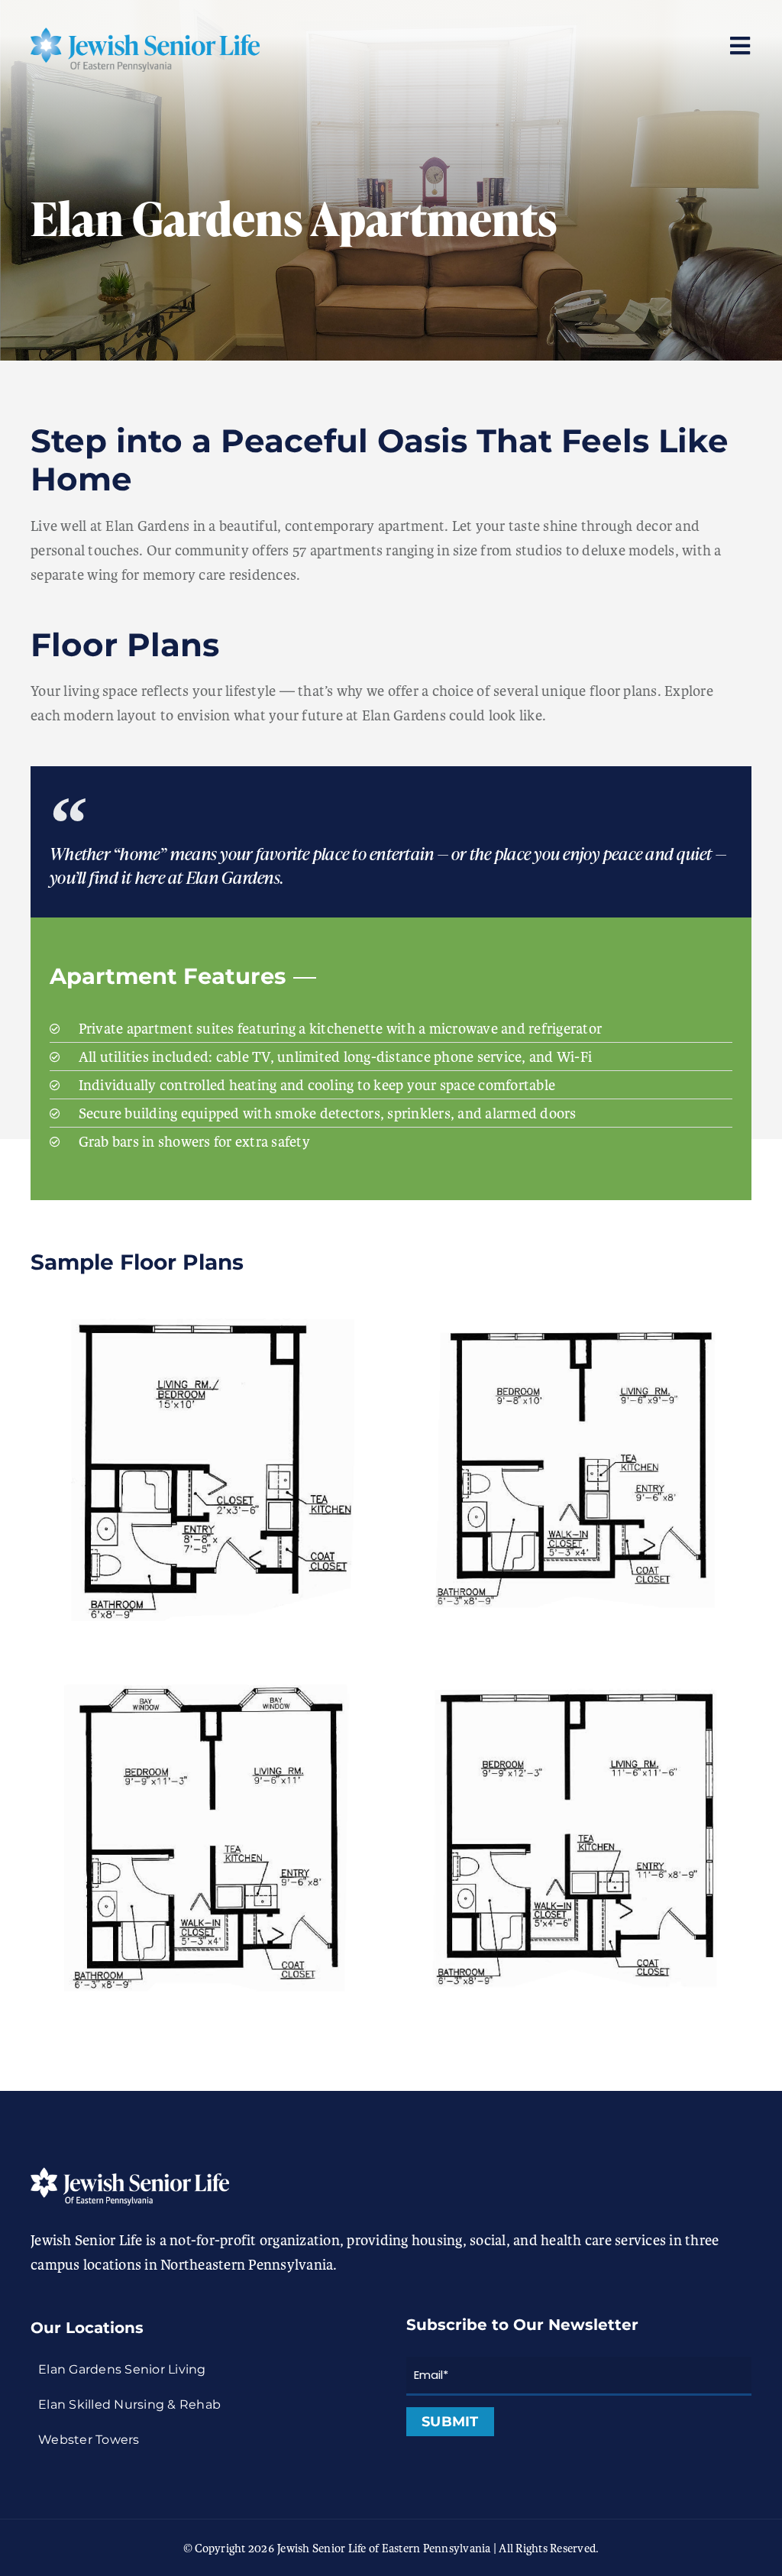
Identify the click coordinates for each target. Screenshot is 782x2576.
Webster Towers (89, 2440)
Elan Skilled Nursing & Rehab (129, 2404)
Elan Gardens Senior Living (122, 2369)
